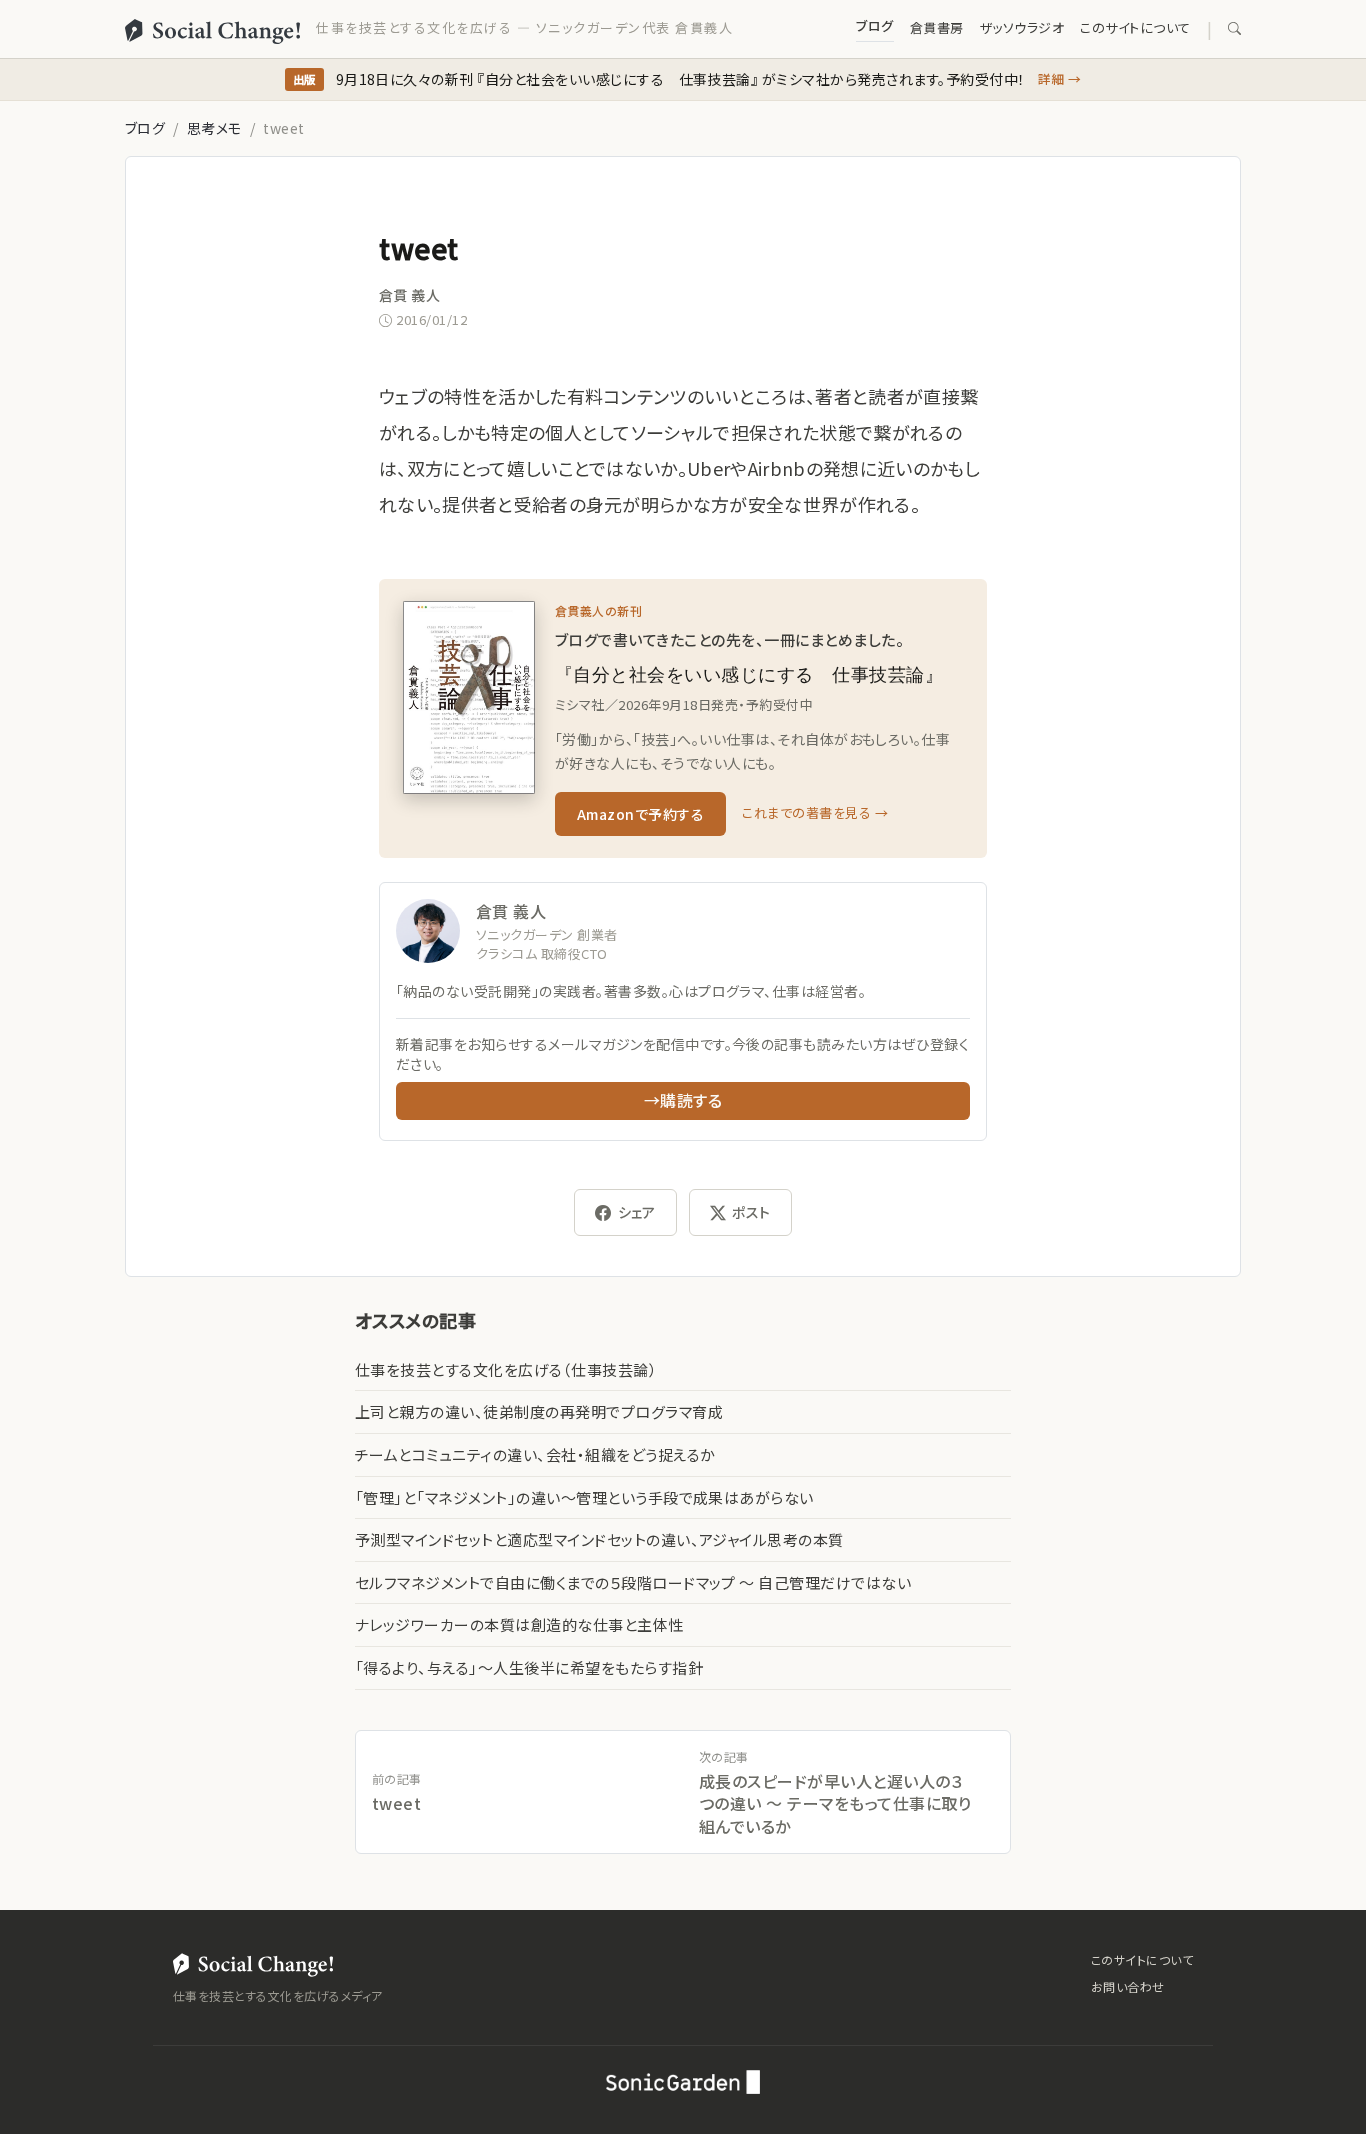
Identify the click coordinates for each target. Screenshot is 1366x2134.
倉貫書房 (937, 27)
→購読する (683, 1100)
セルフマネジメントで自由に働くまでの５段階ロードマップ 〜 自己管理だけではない (633, 1582)
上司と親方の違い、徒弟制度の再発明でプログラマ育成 (539, 1411)
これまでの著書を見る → (815, 812)
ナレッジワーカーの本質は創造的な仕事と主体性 (519, 1624)
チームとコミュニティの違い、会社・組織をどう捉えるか (535, 1454)
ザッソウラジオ (1022, 27)
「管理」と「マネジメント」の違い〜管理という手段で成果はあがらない (584, 1497)
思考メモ (214, 128)
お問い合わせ (1128, 1986)
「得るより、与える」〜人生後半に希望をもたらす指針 (529, 1667)
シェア (637, 1212)
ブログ (874, 25)
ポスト (751, 1212)
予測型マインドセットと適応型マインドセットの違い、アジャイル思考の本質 (599, 1539)
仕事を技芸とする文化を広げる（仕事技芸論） (506, 1369)
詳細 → (1060, 78)
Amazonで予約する (640, 814)
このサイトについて (1135, 27)
